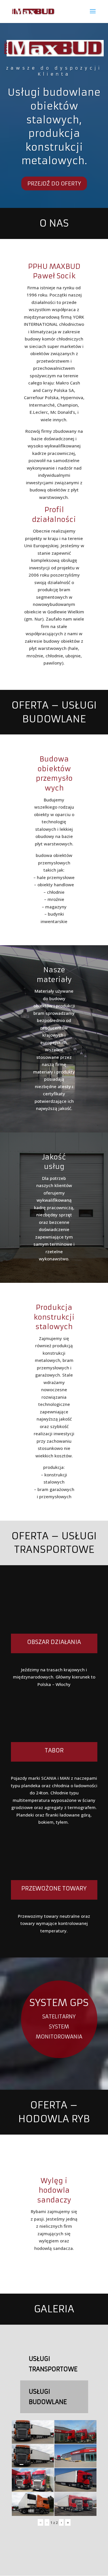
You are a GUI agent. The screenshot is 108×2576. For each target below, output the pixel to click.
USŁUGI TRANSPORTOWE (53, 2364)
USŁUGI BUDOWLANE (48, 2397)
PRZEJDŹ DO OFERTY (54, 183)
